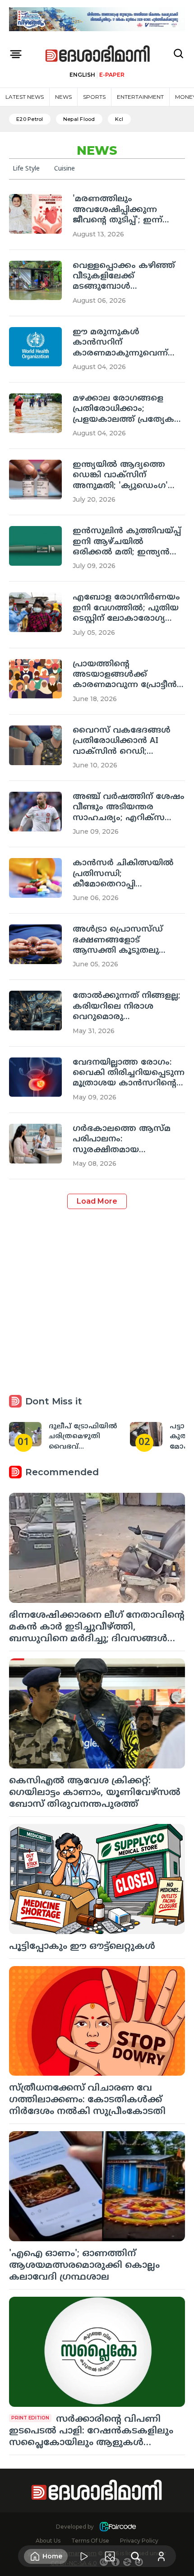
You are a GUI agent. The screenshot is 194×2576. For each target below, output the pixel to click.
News (63, 97)
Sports (94, 97)
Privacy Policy (139, 2541)
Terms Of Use (90, 2541)
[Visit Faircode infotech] (118, 2527)
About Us (48, 2541)
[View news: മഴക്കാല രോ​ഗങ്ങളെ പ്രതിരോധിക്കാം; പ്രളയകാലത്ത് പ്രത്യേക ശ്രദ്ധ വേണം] (35, 413)
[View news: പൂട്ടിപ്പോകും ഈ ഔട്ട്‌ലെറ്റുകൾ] (97, 1879)
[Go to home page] (98, 54)
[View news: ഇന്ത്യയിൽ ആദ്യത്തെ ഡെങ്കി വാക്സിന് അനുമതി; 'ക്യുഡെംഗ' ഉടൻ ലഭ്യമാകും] (35, 480)
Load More (97, 1201)
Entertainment (140, 97)
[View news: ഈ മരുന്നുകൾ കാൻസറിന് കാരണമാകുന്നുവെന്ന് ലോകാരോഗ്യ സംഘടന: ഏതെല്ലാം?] (35, 347)
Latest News (25, 97)
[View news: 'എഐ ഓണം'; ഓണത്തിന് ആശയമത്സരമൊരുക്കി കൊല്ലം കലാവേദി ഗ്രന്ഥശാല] (97, 2186)
